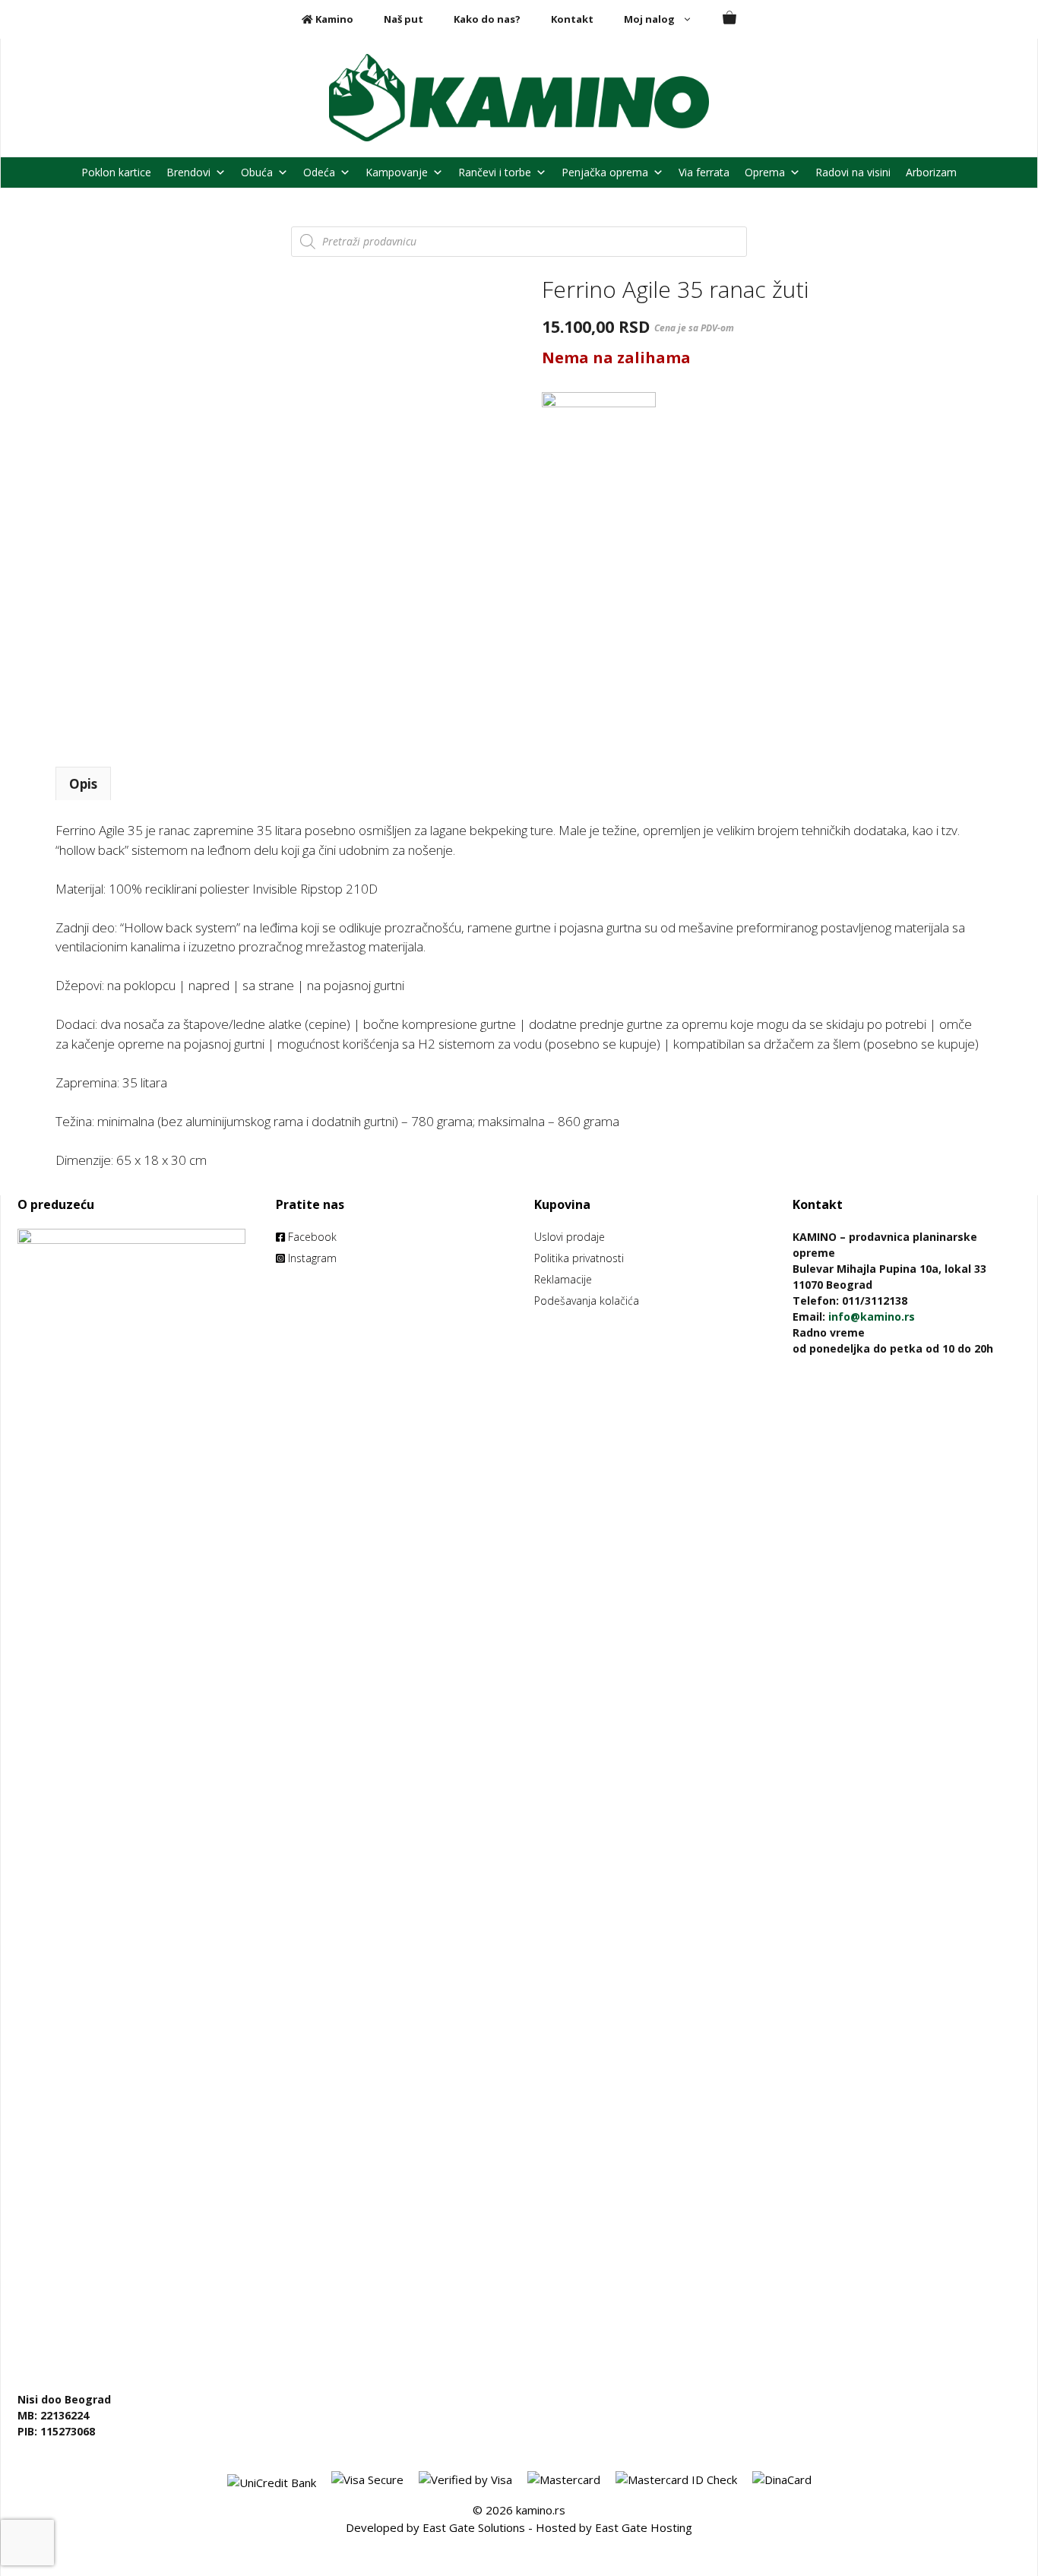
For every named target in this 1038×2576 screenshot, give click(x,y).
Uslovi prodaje (570, 1237)
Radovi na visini (853, 172)
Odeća (319, 172)
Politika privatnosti (579, 1258)
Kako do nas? (487, 19)
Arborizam (931, 172)
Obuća (257, 172)
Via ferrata (704, 172)
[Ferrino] (599, 449)
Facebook (311, 1237)
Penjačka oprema (605, 172)
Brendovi (188, 172)
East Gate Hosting (644, 2527)
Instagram (311, 1258)
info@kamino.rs (872, 1316)
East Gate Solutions (474, 2527)
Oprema (765, 172)
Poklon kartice (116, 172)
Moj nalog (649, 19)
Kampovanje (397, 172)
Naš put (403, 19)
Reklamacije (563, 1279)
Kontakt (572, 19)
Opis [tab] (83, 784)
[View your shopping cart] (729, 19)
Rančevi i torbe (495, 172)
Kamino (333, 19)
